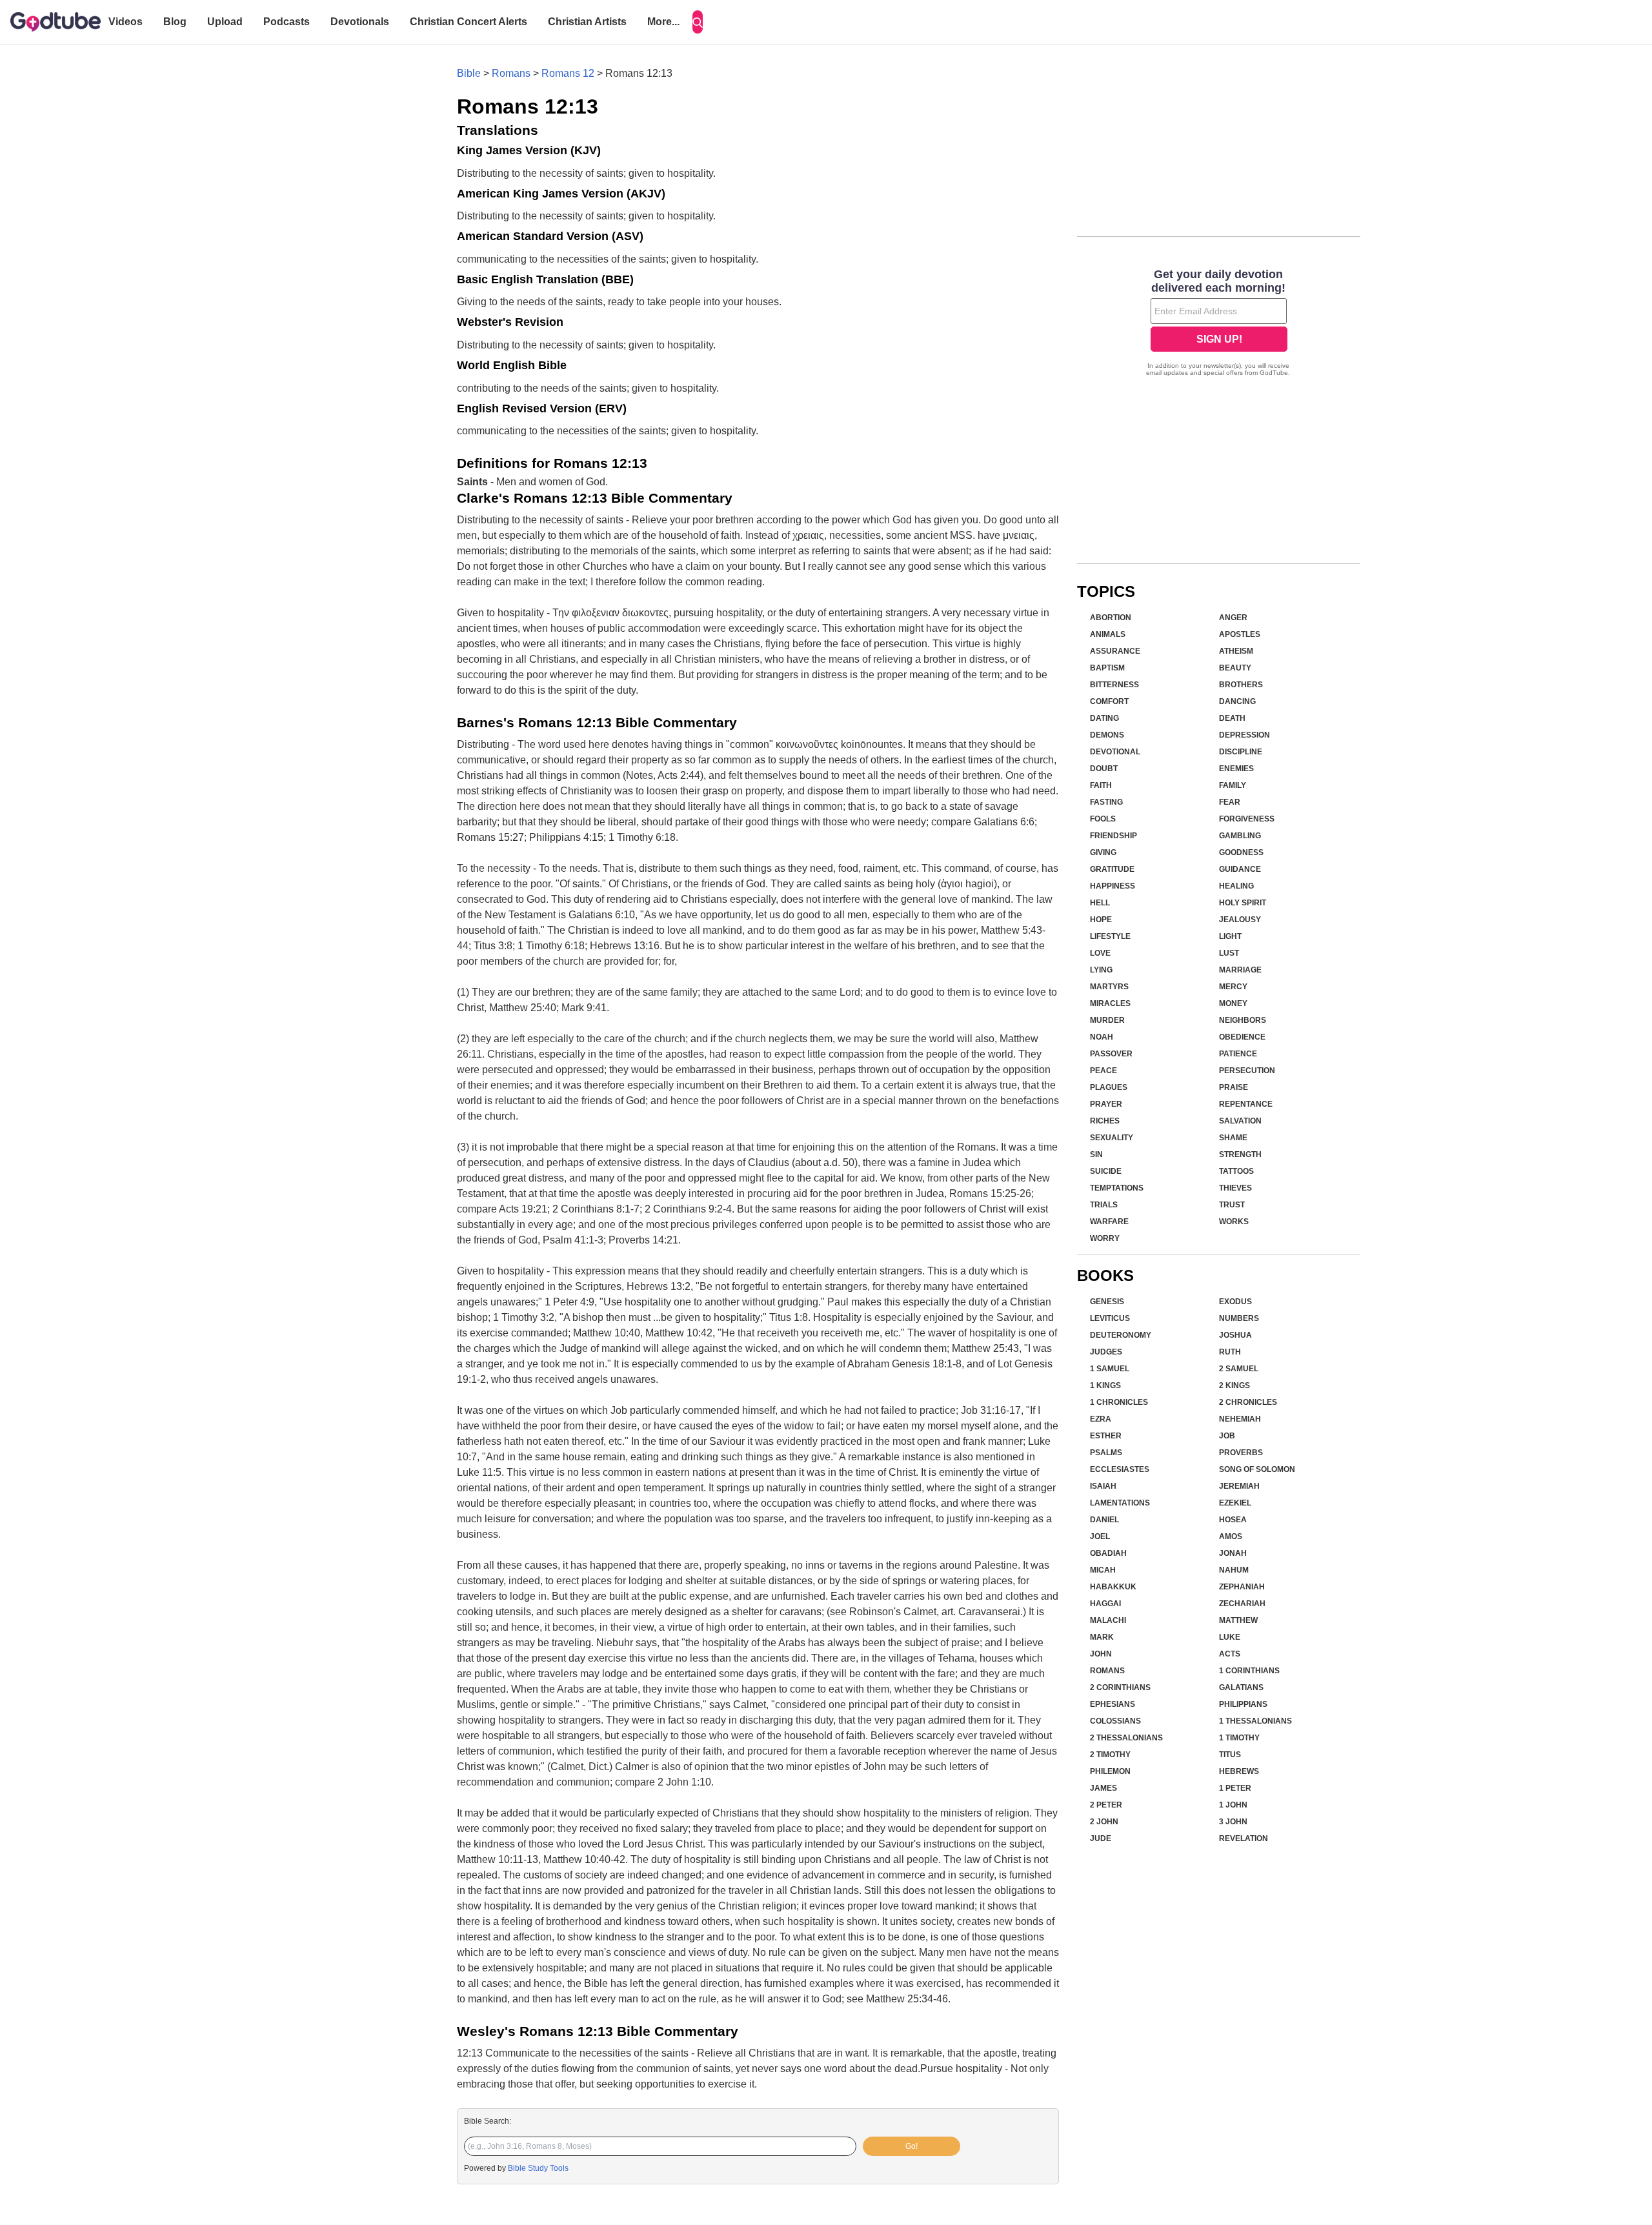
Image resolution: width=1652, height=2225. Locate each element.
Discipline (1241, 752)
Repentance (1246, 1104)
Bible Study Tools (538, 2168)
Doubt (1104, 769)
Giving (1103, 852)
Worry (1105, 1238)
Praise (1234, 1087)
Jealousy (1240, 920)
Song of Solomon (1257, 1469)
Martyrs (1109, 987)
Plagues (1109, 1087)
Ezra (1101, 1419)
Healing (1236, 886)
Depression (1244, 735)
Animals (1108, 634)
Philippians (1243, 1704)
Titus (1230, 1755)
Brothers (1241, 685)
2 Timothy (1110, 1755)
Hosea (1233, 1520)
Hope (1101, 920)
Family (1233, 785)
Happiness (1113, 886)
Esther (1106, 1436)
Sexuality (1112, 1138)
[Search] (698, 22)
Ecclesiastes (1120, 1469)
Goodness (1241, 852)
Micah (1103, 1570)
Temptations (1117, 1188)
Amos (1231, 1536)
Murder (1107, 1020)
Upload (225, 22)
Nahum (1234, 1570)
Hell (1100, 903)
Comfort (1109, 701)
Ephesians (1113, 1704)
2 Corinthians (1120, 1687)
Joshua (1235, 1335)
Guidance (1240, 869)
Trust (1232, 1205)
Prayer (1106, 1104)
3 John (1233, 1822)
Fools (1103, 819)
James (1103, 1788)
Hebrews (1239, 1771)
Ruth (1230, 1352)
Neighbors (1243, 1020)
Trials (1104, 1205)
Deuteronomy (1121, 1335)
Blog (175, 22)
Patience (1238, 1054)
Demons (1107, 735)
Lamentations (1120, 1503)
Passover (1111, 1054)
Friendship (1113, 836)
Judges (1106, 1352)
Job (1227, 1436)
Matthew (1238, 1620)
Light (1230, 936)
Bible (469, 73)
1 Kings (1105, 1385)
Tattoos (1236, 1171)
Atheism (1236, 651)
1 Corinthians (1249, 1671)
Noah (1102, 1037)
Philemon (1110, 1771)
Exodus (1235, 1302)
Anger (1233, 618)
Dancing (1237, 701)
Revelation (1244, 1838)
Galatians (1241, 1687)
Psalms (1106, 1453)
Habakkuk (1113, 1587)
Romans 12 (568, 73)
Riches (1105, 1121)
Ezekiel (1235, 1503)
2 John (1104, 1822)
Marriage (1240, 970)
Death (1232, 718)
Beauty (1235, 668)
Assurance (1115, 651)
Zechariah (1242, 1604)
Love (1100, 953)
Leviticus (1110, 1318)
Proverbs (1241, 1453)
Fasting (1106, 802)
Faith (1101, 785)
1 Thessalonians (1255, 1721)
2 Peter (1106, 1805)
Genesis (1107, 1302)
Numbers (1239, 1318)
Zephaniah (1242, 1587)
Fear (1230, 802)
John (1101, 1654)
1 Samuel (1110, 1369)
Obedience (1242, 1037)
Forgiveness (1247, 819)
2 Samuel (1239, 1369)
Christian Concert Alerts (468, 22)
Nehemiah (1240, 1419)
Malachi (1108, 1620)
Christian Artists (587, 22)
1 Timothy (1239, 1738)
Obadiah (1108, 1553)
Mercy (1233, 987)
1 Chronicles (1119, 1402)
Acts (1230, 1654)
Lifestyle (1110, 936)
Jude (1101, 1838)
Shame (1233, 1138)
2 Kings (1234, 1385)
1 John (1233, 1805)
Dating (1104, 718)
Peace (1103, 1071)
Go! (912, 2146)
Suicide (1106, 1171)
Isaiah (1103, 1486)
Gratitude (1112, 869)
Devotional (1115, 752)
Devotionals (360, 22)
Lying (1101, 970)
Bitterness (1114, 685)
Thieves (1235, 1188)
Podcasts (287, 22)
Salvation (1240, 1121)
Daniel (1104, 1520)
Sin (1096, 1154)
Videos (126, 22)
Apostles (1240, 634)
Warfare (1109, 1222)
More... (663, 22)
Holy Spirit (1243, 903)
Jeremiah (1239, 1486)
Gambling (1240, 836)
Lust (1229, 953)
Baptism (1107, 668)
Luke (1230, 1637)
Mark (1102, 1637)
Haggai (1105, 1604)
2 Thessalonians (1126, 1738)
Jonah (1233, 1553)
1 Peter (1235, 1788)
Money (1233, 1003)
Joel (1100, 1536)
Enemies (1236, 769)
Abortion (1111, 618)
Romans (511, 73)
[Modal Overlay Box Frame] (1219, 324)
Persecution (1247, 1071)
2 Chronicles (1248, 1402)
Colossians (1115, 1721)
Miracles (1110, 1003)
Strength (1240, 1154)
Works (1234, 1222)
